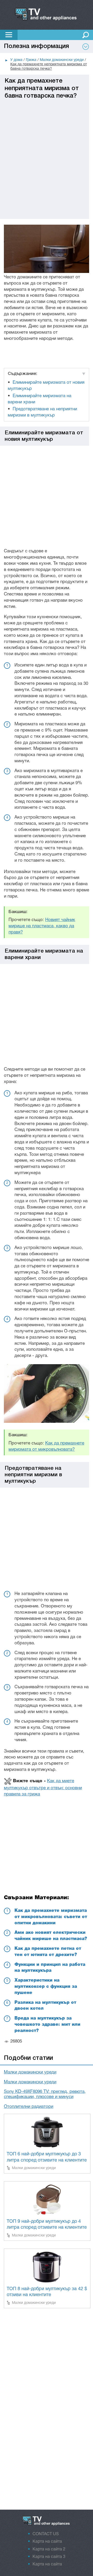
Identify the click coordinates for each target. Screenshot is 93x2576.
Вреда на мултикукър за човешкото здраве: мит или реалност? (47, 2025)
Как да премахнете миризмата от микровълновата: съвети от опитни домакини (51, 1917)
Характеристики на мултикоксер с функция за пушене (46, 1987)
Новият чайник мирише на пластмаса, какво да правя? (42, 926)
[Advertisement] (47, 146)
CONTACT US (46, 2534)
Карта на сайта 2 (49, 2549)
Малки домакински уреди (30, 2072)
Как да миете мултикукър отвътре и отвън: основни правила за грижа (43, 1788)
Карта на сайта (47, 2542)
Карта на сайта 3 (49, 2557)
